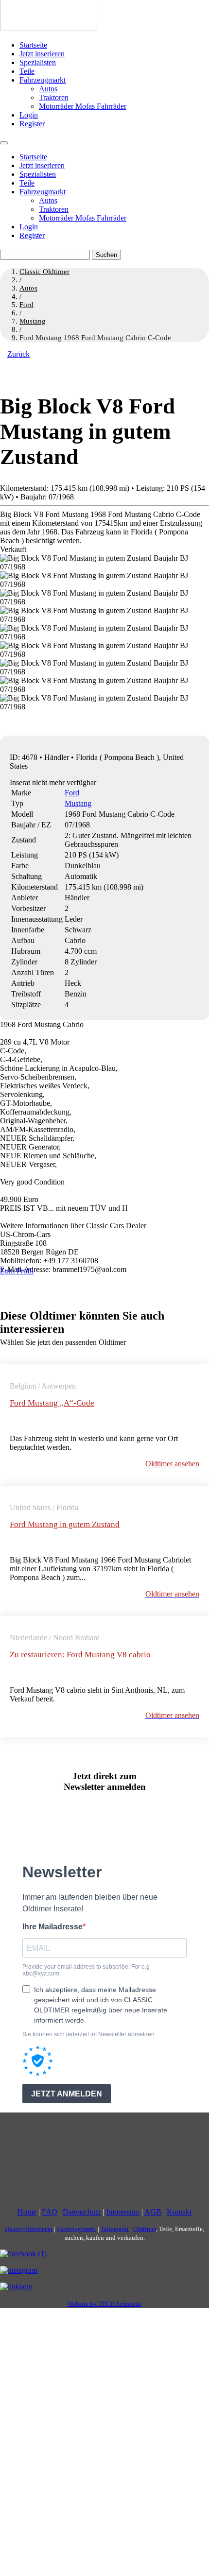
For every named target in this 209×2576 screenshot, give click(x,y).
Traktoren (54, 97)
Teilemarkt (115, 2229)
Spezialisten (38, 62)
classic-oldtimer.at (29, 2229)
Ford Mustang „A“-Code (52, 1403)
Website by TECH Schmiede (105, 2304)
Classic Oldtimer (44, 272)
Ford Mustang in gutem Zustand (65, 1524)
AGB (153, 2212)
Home (27, 2212)
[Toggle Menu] (4, 143)
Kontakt (179, 2212)
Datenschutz (82, 2212)
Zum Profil (17, 1271)
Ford (72, 793)
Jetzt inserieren (42, 54)
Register (32, 124)
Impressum (123, 2212)
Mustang (78, 803)
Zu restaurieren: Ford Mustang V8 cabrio (80, 1655)
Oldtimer (145, 2229)
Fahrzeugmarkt (43, 80)
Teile (27, 71)
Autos (48, 89)
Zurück (18, 354)
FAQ (50, 2212)
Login (29, 115)
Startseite (33, 45)
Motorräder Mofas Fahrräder (83, 106)
